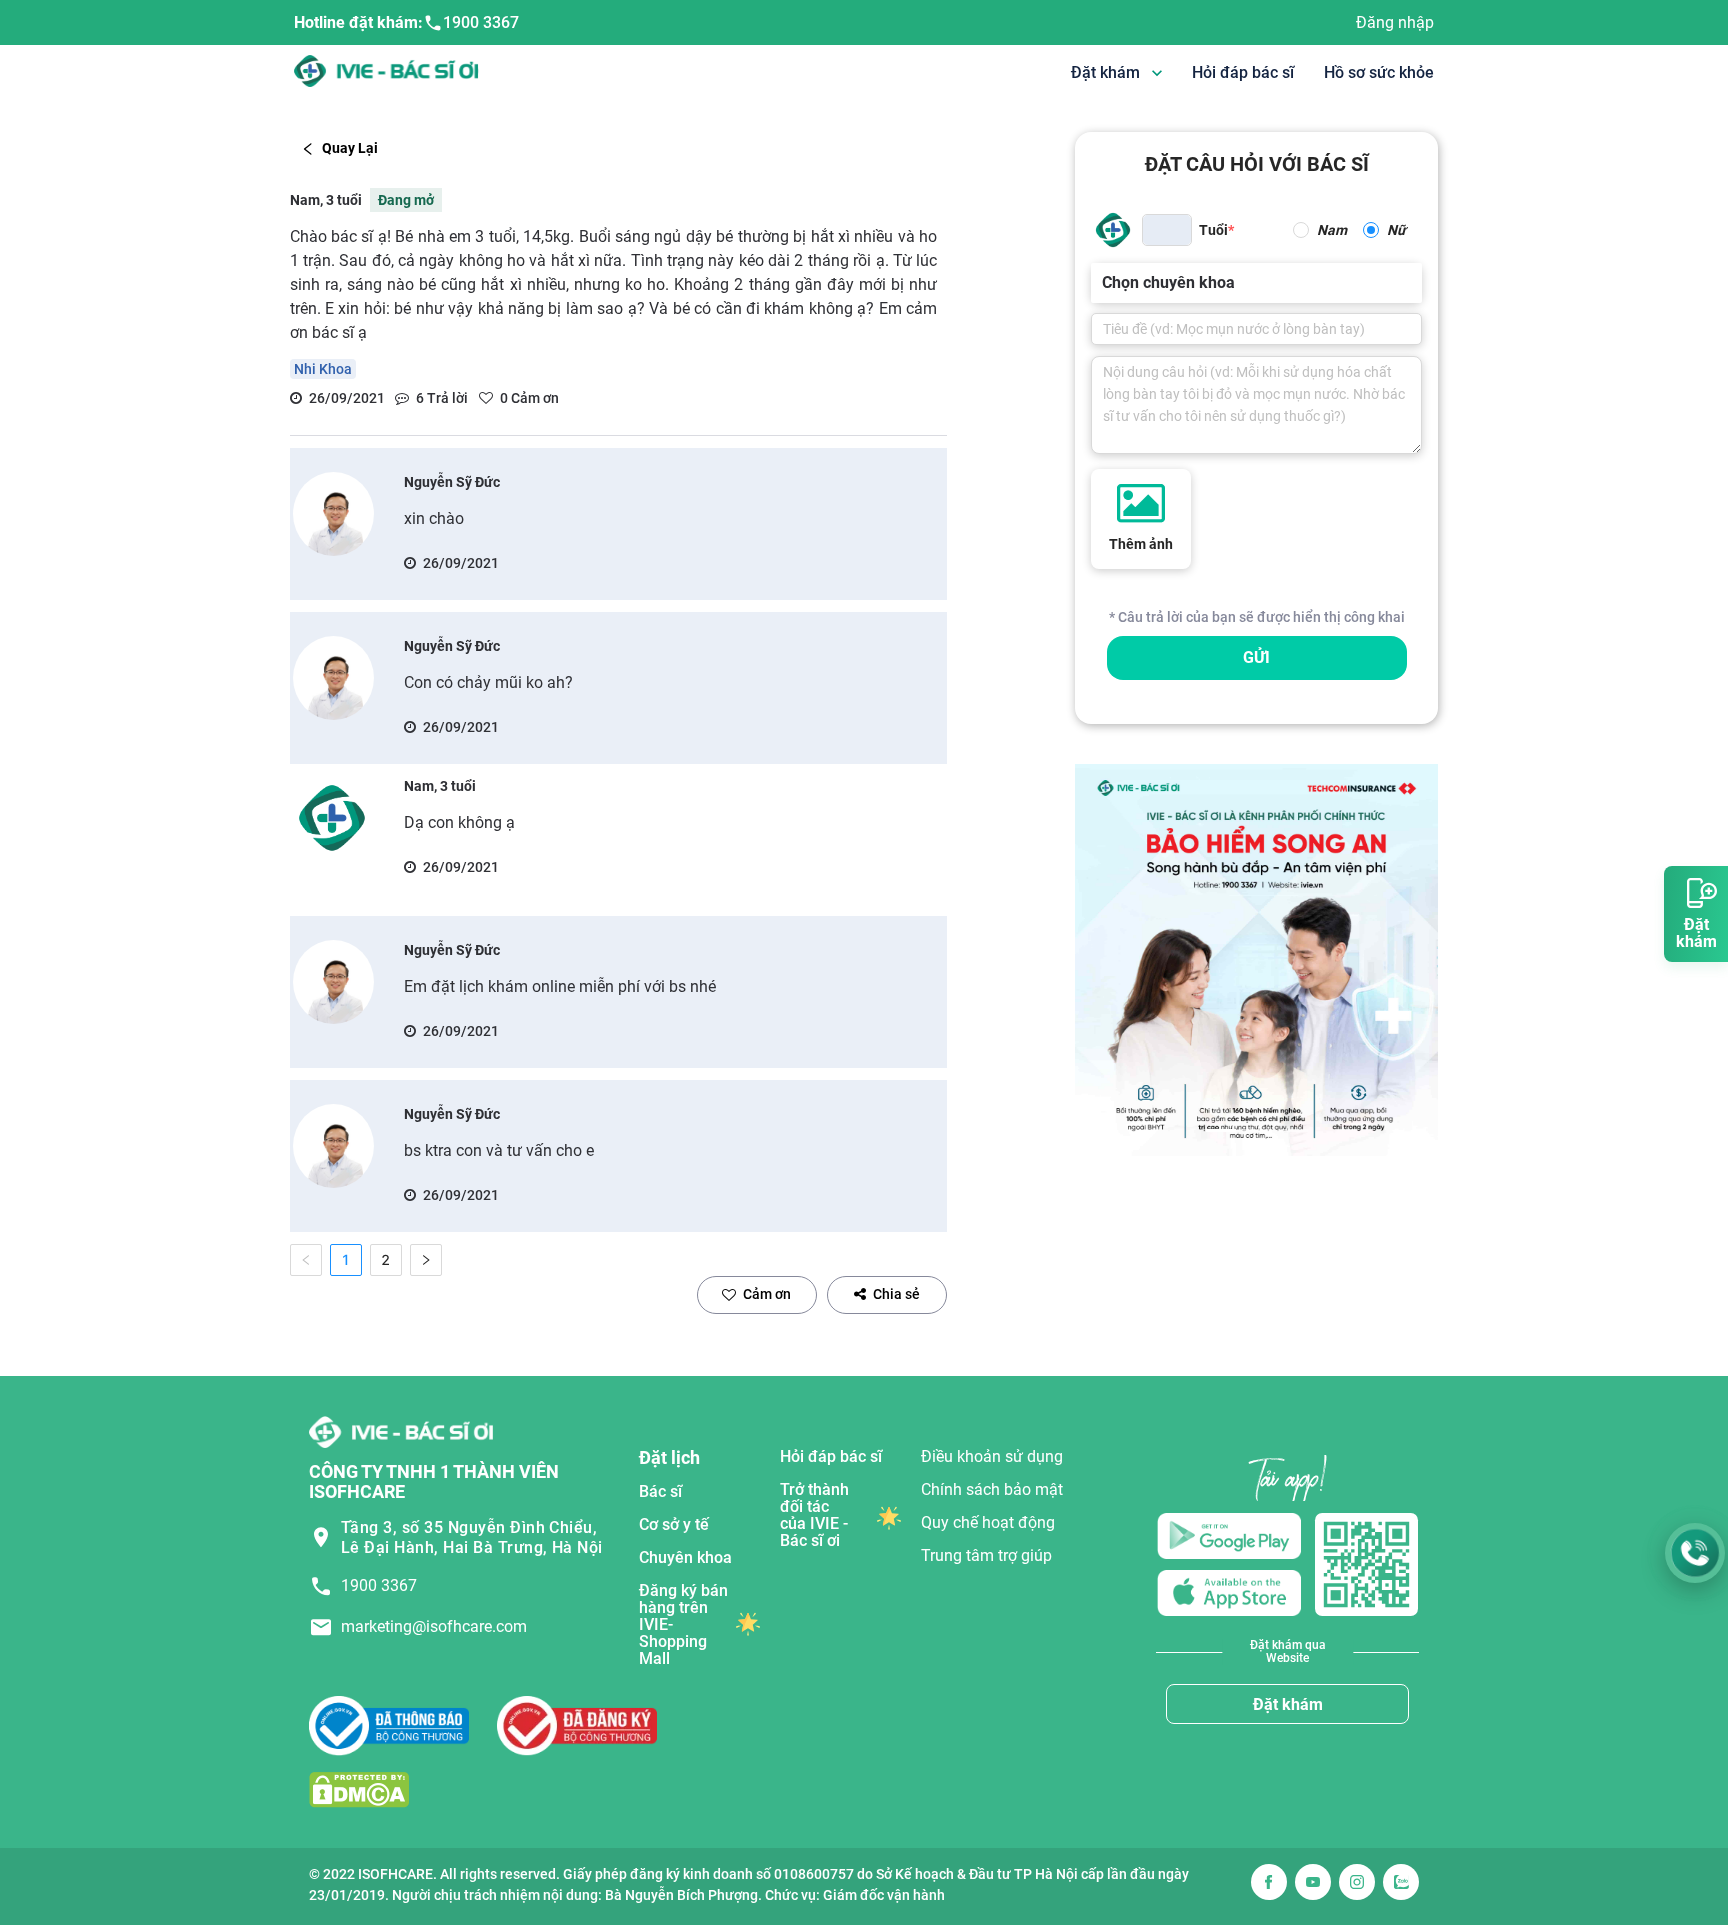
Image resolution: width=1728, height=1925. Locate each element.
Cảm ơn (767, 1294)
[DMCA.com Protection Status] (359, 1789)
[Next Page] (426, 1260)
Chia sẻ (896, 1294)
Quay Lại (350, 148)
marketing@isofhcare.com (434, 1626)
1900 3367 (481, 22)
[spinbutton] (1167, 230)
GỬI (1256, 657)
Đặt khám (1288, 1704)
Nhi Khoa (323, 369)
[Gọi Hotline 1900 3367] (1695, 1553)
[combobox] (1104, 283)
